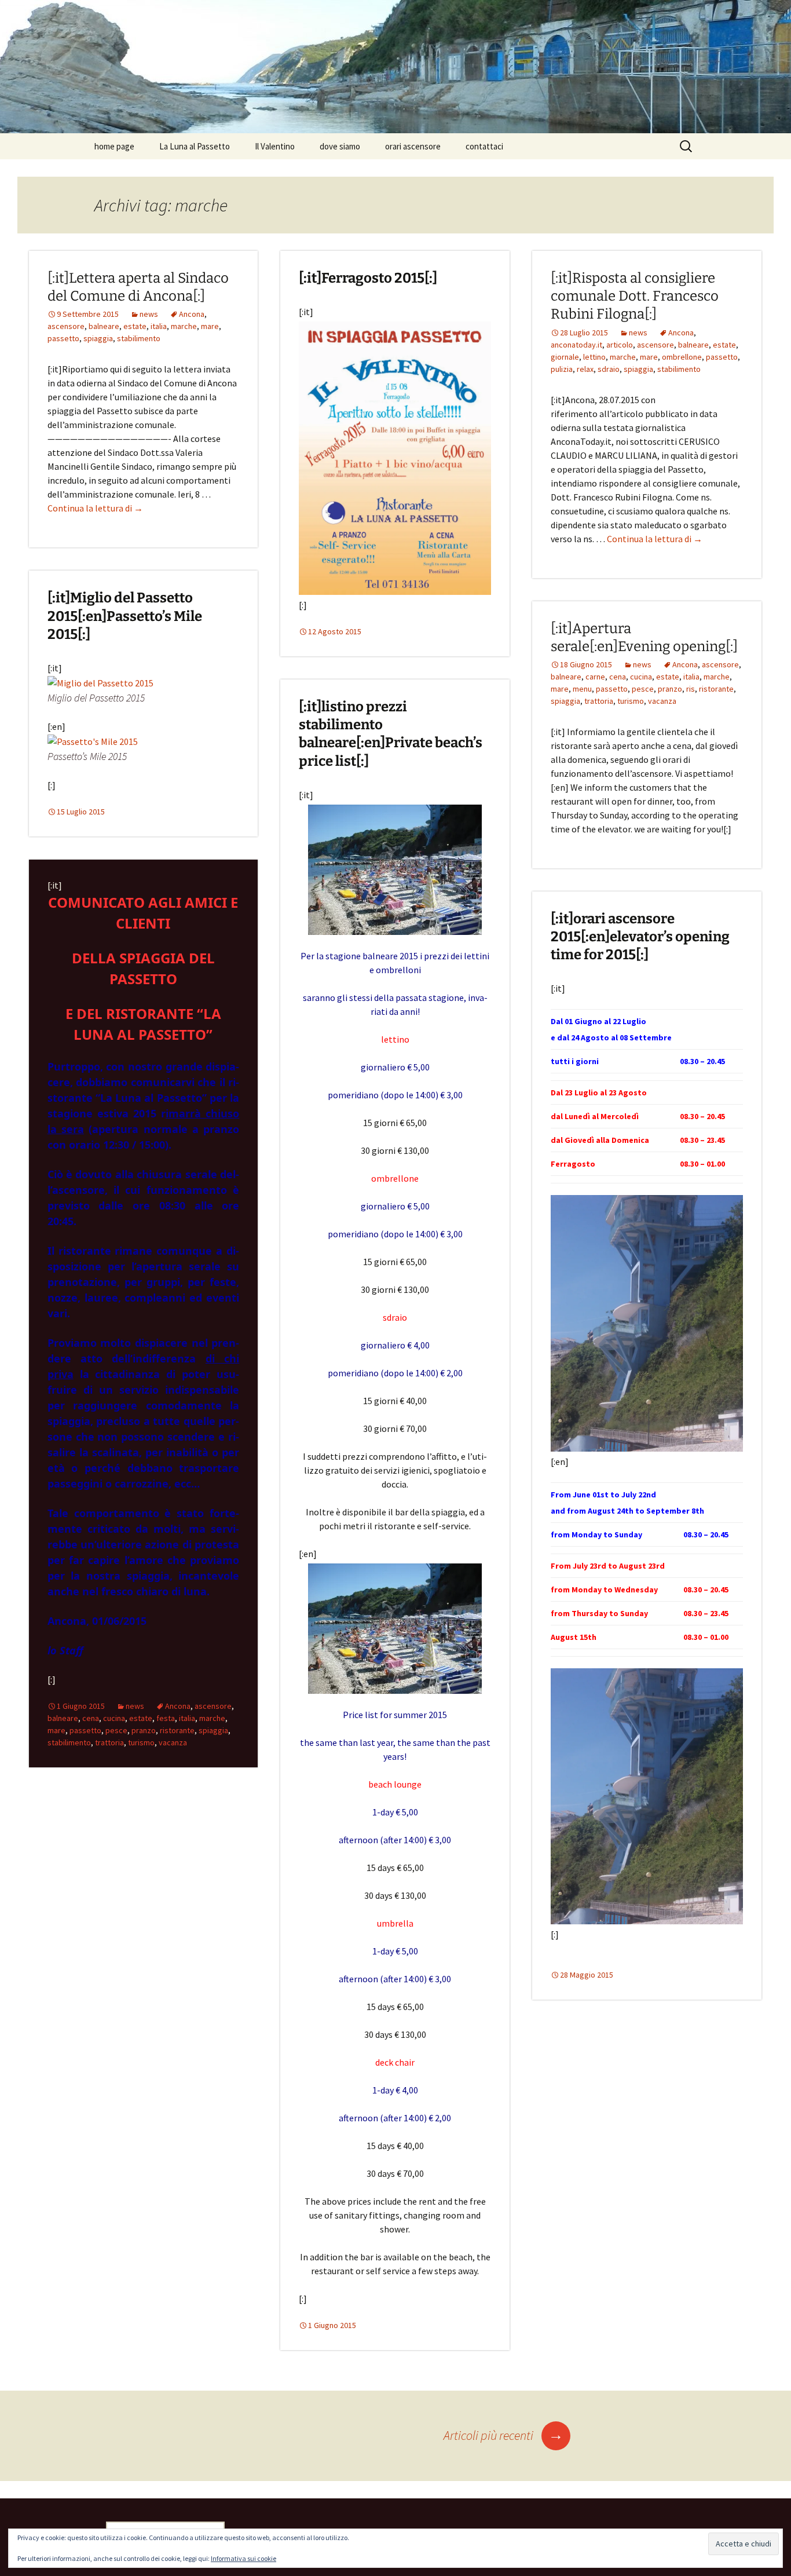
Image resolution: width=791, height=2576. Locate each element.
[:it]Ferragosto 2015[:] (368, 278)
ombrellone (682, 357)
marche (184, 326)
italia (159, 326)
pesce (643, 689)
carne (595, 677)
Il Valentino (275, 146)
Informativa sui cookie (243, 2558)
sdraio (609, 369)
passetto (63, 338)
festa (166, 1718)
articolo (620, 345)
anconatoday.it (576, 345)
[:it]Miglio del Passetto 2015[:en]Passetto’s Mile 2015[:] (125, 616)
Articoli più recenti (503, 2435)
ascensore (66, 326)
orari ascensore (413, 146)
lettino (594, 357)
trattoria (599, 701)
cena (618, 677)
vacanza (662, 701)
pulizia (562, 369)
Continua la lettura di (95, 508)
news (149, 314)
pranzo (670, 689)
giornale (565, 357)
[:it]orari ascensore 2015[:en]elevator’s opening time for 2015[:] (640, 937)
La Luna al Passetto (195, 146)
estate (135, 326)
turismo (631, 701)
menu (582, 689)
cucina (641, 677)
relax (585, 369)
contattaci (484, 146)
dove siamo (340, 146)
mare (210, 326)
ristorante (716, 689)
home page (114, 146)
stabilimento (139, 338)
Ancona (192, 314)
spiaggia (98, 338)
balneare (104, 326)
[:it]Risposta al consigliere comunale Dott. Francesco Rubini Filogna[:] (635, 296)
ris (691, 689)
